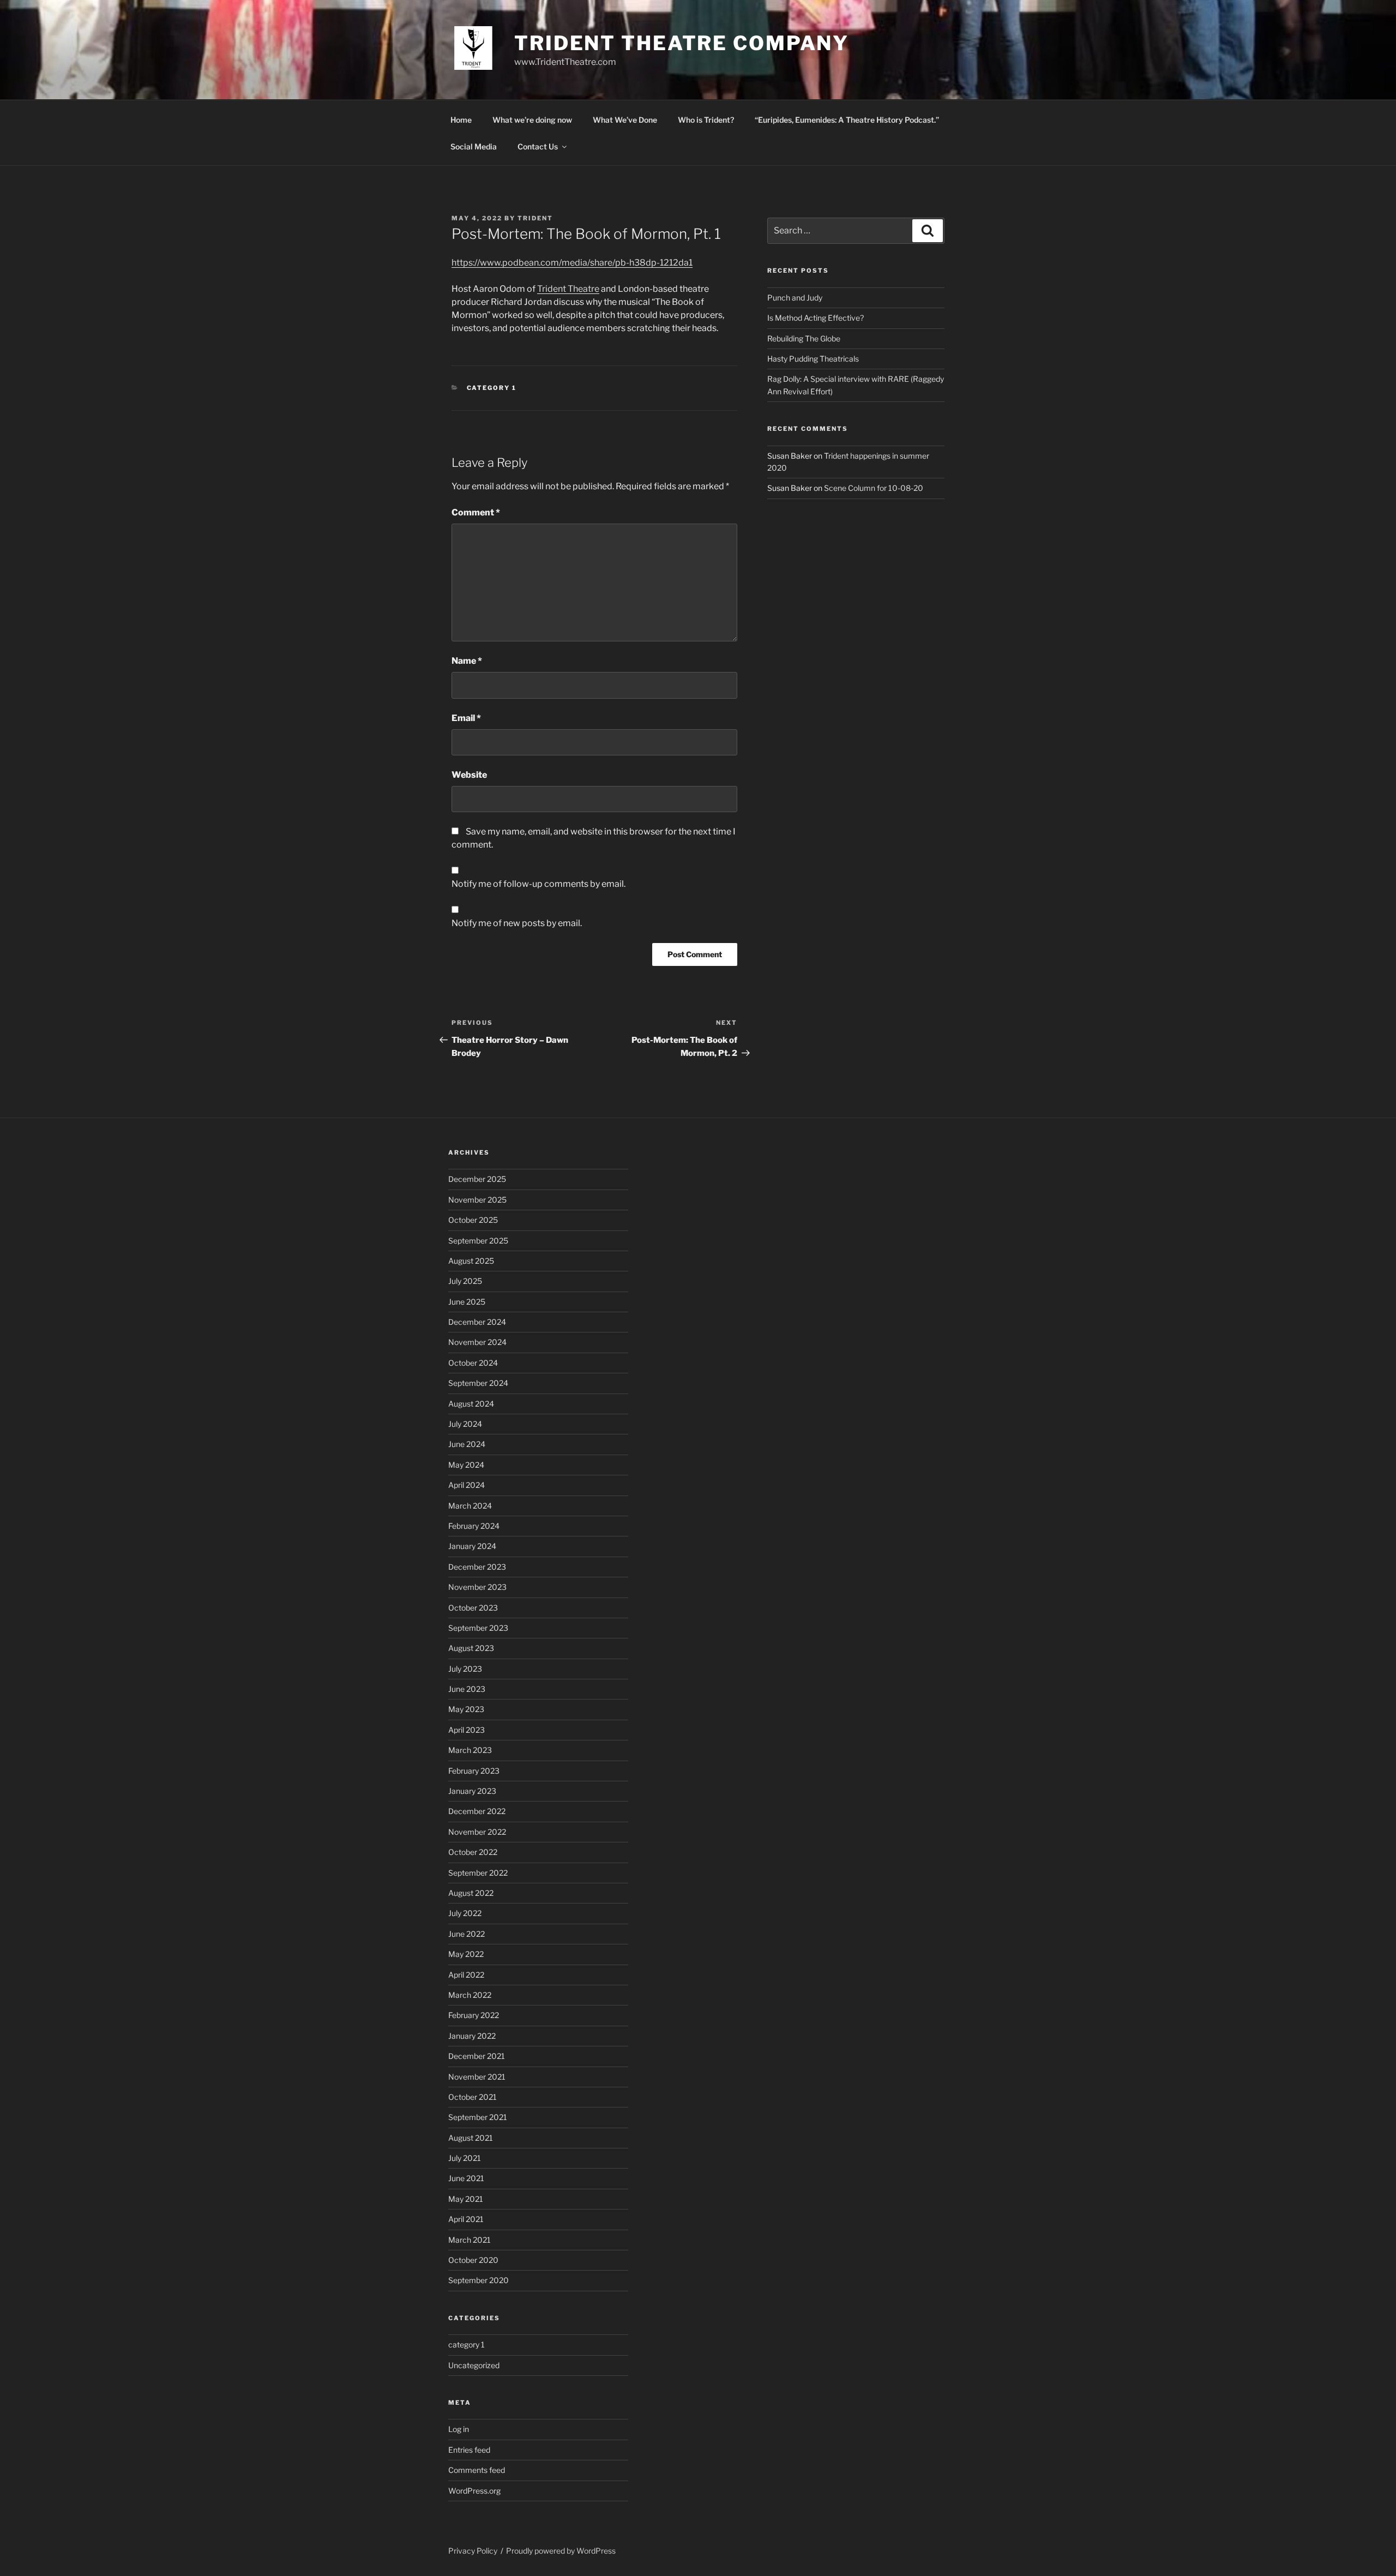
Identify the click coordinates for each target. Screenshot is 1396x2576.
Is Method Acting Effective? (816, 318)
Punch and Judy (795, 298)
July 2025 (465, 1281)
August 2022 (471, 1893)
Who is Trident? (706, 120)
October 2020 (473, 2260)
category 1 (492, 388)
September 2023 (478, 1628)
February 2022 (474, 2015)
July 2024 (465, 1424)
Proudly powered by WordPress (561, 2551)
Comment (476, 512)
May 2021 (466, 2199)
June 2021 (466, 2178)
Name (467, 661)
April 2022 (466, 1975)
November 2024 (477, 1342)
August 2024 (471, 1404)
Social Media (474, 146)
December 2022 (477, 1811)
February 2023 (474, 1771)
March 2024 (470, 1506)
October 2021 (473, 2097)
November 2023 (477, 1587)
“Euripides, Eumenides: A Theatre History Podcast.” (847, 120)
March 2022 (470, 1995)
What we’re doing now (532, 120)
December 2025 (477, 1179)
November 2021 (477, 2077)
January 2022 (472, 2036)
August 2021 (471, 2138)
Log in (459, 2429)
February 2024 (474, 1526)
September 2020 (479, 2280)
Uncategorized (474, 2365)
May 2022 (466, 1954)
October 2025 (473, 1220)
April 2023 (467, 1730)
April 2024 (467, 1485)
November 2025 (477, 1200)
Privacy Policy (473, 2551)
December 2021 (477, 2056)
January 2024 (472, 1546)
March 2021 (470, 2240)
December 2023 (477, 1567)
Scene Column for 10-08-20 (874, 488)
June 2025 (467, 1302)
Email (466, 718)
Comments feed (477, 2470)
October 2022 (473, 1852)
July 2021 (465, 2158)
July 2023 (465, 1669)
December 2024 (477, 1322)
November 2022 (477, 1832)
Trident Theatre (568, 289)
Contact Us (538, 146)
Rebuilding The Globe (804, 338)
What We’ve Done (625, 120)
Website (469, 775)
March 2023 (470, 1750)
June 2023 (467, 1689)
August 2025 (471, 1261)
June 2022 (467, 1934)
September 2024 (478, 1383)
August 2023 (471, 1648)
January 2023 (472, 1791)
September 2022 (478, 1873)
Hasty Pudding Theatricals (813, 359)
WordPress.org (474, 2491)
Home (461, 120)
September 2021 (478, 2117)
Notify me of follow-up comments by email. (538, 884)
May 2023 (466, 1709)
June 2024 (467, 1444)
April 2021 (466, 2219)
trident (535, 218)
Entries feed (469, 2450)
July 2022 (465, 1913)
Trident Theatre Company (682, 43)
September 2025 (478, 1241)
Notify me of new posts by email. (517, 923)
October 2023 (473, 1608)
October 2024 (473, 1363)
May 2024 (466, 1465)
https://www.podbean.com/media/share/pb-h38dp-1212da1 (572, 263)
